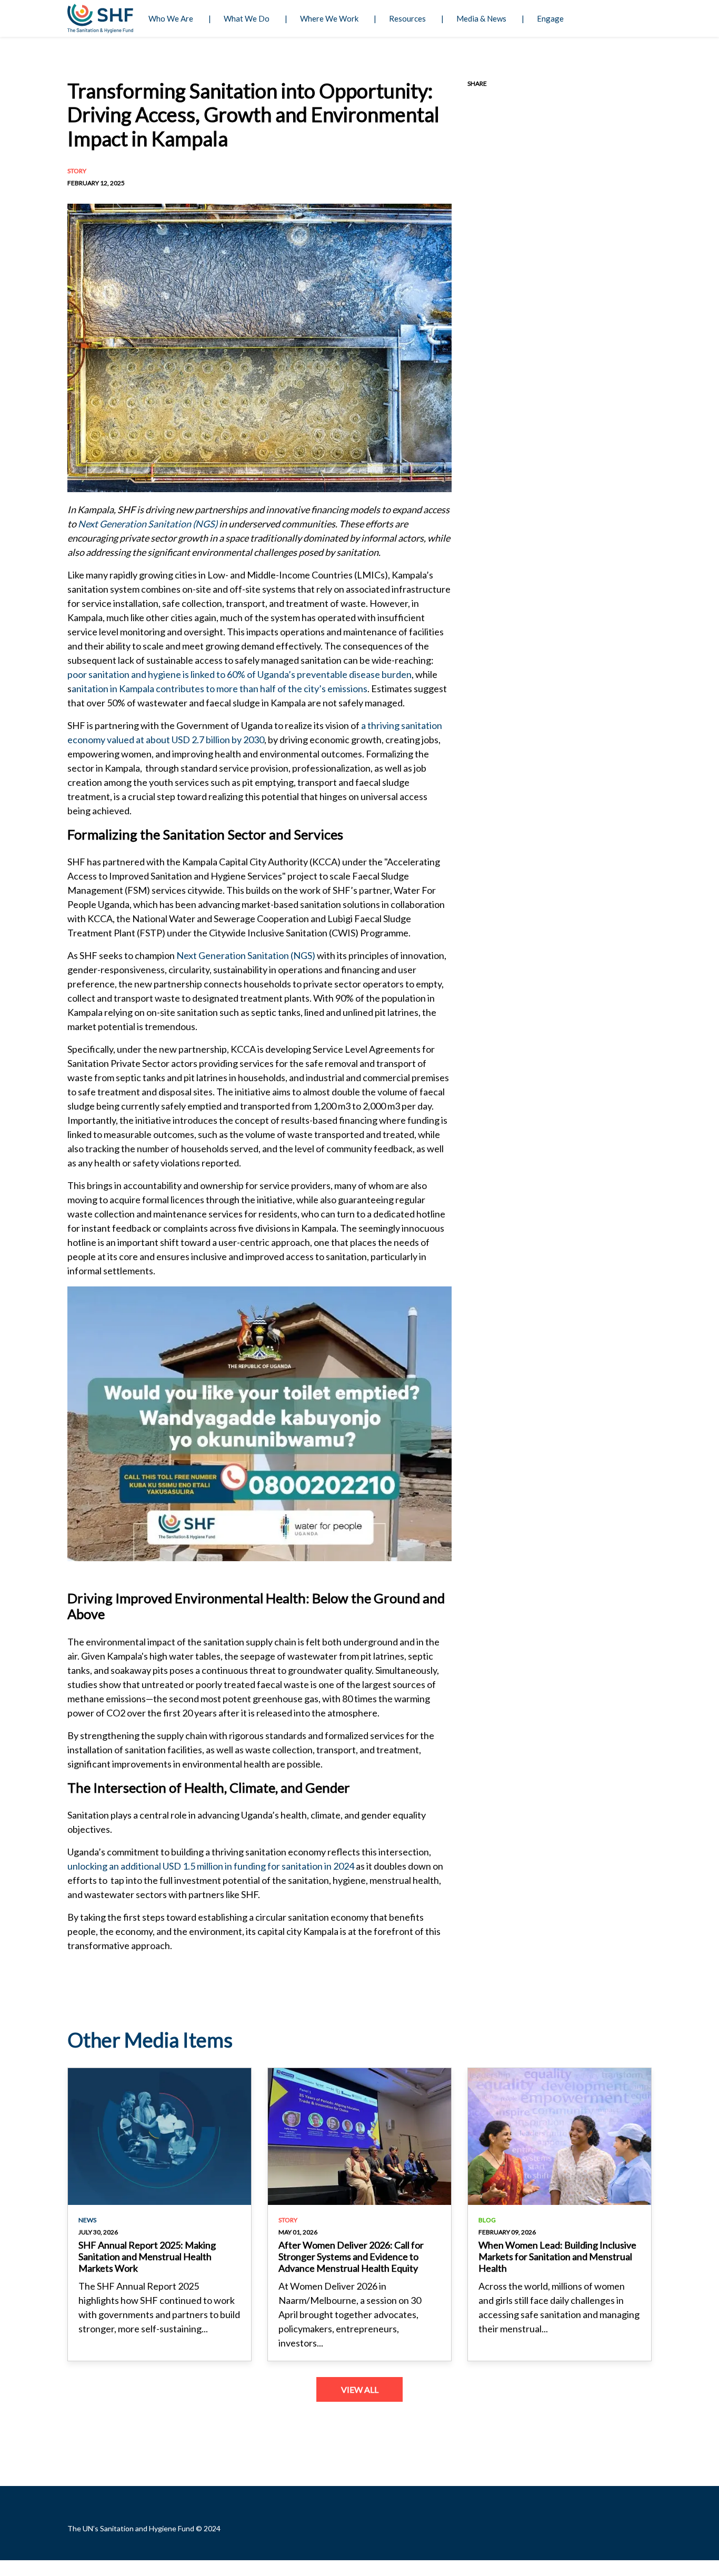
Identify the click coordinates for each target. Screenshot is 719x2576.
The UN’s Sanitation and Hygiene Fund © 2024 (144, 2528)
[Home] (100, 18)
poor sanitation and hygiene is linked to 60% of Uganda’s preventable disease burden (239, 674)
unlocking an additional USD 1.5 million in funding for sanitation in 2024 (211, 1866)
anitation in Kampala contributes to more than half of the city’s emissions (219, 688)
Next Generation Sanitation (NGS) (148, 524)
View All (360, 2389)
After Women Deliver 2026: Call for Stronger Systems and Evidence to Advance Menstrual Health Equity (351, 2256)
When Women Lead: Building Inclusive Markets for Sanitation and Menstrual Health (557, 2256)
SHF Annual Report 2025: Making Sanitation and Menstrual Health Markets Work (147, 2256)
